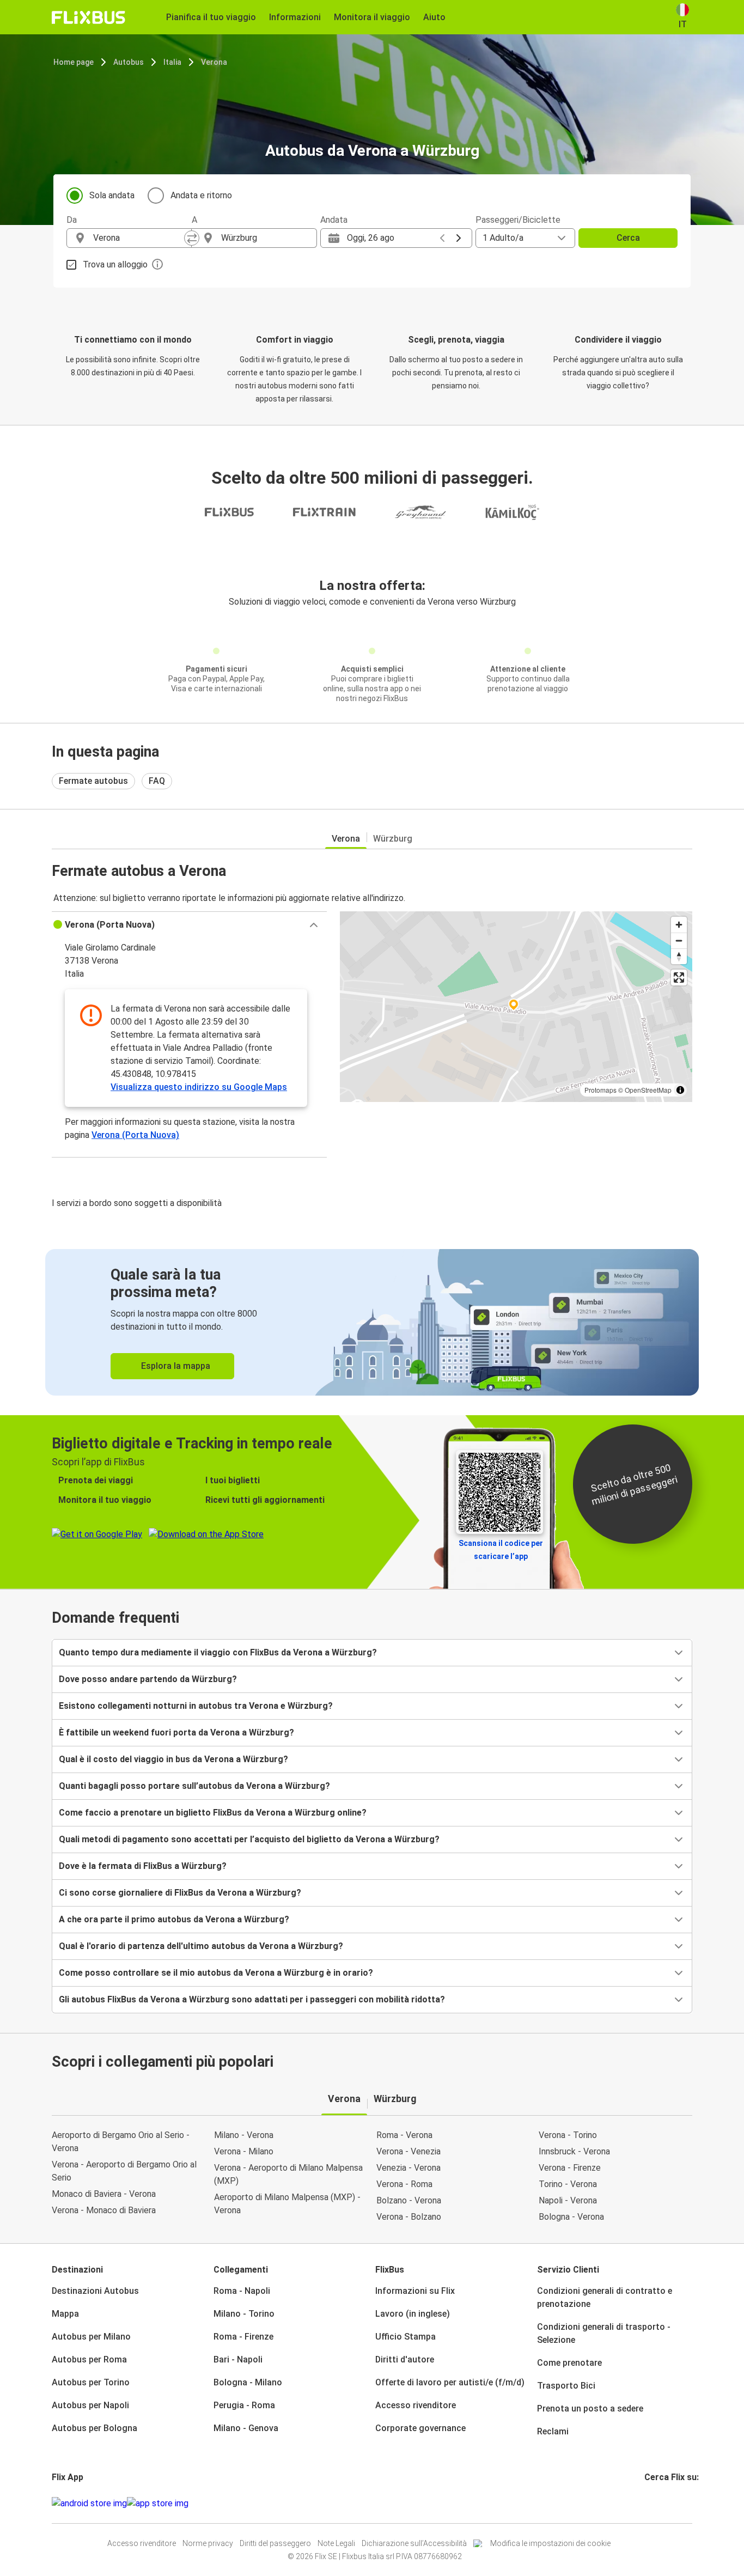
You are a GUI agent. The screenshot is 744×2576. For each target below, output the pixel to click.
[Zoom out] (679, 940)
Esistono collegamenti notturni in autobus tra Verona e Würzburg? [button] (196, 1706)
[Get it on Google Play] (89, 2504)
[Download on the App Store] (158, 2504)
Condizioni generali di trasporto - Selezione (604, 2333)
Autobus (129, 62)
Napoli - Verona (568, 2200)
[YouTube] (652, 2503)
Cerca (628, 238)
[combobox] (139, 238)
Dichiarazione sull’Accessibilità (414, 2543)
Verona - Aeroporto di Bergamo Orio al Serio (124, 2171)
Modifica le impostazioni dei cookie (550, 2543)
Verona (214, 62)
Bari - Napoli (238, 2359)
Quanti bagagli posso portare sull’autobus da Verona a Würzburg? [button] (194, 1786)
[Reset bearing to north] (679, 956)
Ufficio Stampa (405, 2337)
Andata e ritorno (201, 195)
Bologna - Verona (571, 2217)
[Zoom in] (679, 925)
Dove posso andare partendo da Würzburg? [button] (148, 1679)
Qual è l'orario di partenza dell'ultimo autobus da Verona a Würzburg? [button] (201, 1946)
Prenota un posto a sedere (590, 2408)
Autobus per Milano (91, 2337)
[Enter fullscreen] (679, 978)
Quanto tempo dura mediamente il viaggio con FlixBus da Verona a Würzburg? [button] (218, 1652)
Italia (172, 62)
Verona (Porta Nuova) (135, 1135)
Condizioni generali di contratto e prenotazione (605, 2297)
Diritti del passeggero (275, 2543)
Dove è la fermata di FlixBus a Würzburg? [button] (143, 1866)
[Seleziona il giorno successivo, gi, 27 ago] (459, 238)
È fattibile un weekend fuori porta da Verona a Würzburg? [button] (176, 1732)
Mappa (65, 2314)
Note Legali (336, 2543)
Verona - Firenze (570, 2168)
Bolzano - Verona (409, 2200)
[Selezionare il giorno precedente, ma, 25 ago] (442, 238)
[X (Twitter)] (659, 2503)
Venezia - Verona (408, 2168)
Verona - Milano (244, 2151)
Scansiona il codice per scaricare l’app (501, 1550)
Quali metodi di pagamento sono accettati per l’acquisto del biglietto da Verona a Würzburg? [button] (249, 1839)
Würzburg (393, 839)
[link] (372, 1322)
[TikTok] (662, 2503)
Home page (74, 62)
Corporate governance (420, 2428)
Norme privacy (208, 2543)
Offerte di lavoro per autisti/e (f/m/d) (450, 2382)
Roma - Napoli (242, 2291)
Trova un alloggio (115, 264)
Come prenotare (569, 2363)
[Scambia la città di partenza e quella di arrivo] (192, 238)
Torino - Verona (568, 2184)
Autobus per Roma (89, 2359)
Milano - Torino (244, 2314)
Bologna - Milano (248, 2382)
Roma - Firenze (243, 2337)
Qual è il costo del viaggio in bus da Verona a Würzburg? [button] (173, 1759)
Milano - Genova (246, 2428)
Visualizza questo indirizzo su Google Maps (199, 1087)
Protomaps (600, 1090)
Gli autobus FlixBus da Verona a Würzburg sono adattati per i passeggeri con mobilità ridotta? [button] (252, 1999)
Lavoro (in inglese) (413, 2314)
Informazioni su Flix (415, 2291)
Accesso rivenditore (416, 2405)
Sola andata (112, 195)
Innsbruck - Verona (574, 2151)
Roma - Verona (404, 2135)
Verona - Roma (404, 2184)
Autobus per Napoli (90, 2405)
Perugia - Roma (244, 2405)
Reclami (553, 2431)
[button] (189, 925)
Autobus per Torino (91, 2382)
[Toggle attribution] (680, 1090)
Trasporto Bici (566, 2386)
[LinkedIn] (656, 2503)
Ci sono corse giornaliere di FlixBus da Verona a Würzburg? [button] (180, 1893)
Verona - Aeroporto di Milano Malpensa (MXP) (288, 2174)
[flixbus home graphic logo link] (89, 17)
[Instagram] (649, 2503)
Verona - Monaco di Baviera (104, 2210)
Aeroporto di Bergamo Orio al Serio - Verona (121, 2142)
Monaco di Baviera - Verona (104, 2194)
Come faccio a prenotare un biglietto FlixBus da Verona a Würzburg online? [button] (213, 1813)
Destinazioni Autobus (95, 2291)
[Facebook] (646, 2503)
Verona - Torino (568, 2135)
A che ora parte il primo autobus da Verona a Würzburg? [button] (174, 1919)
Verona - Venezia (408, 2151)
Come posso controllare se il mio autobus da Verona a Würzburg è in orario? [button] (216, 1973)
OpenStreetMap (648, 1090)
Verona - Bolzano (409, 2217)
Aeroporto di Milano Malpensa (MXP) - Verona (287, 2204)
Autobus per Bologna (94, 2428)
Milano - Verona (244, 2135)
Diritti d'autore (405, 2359)
